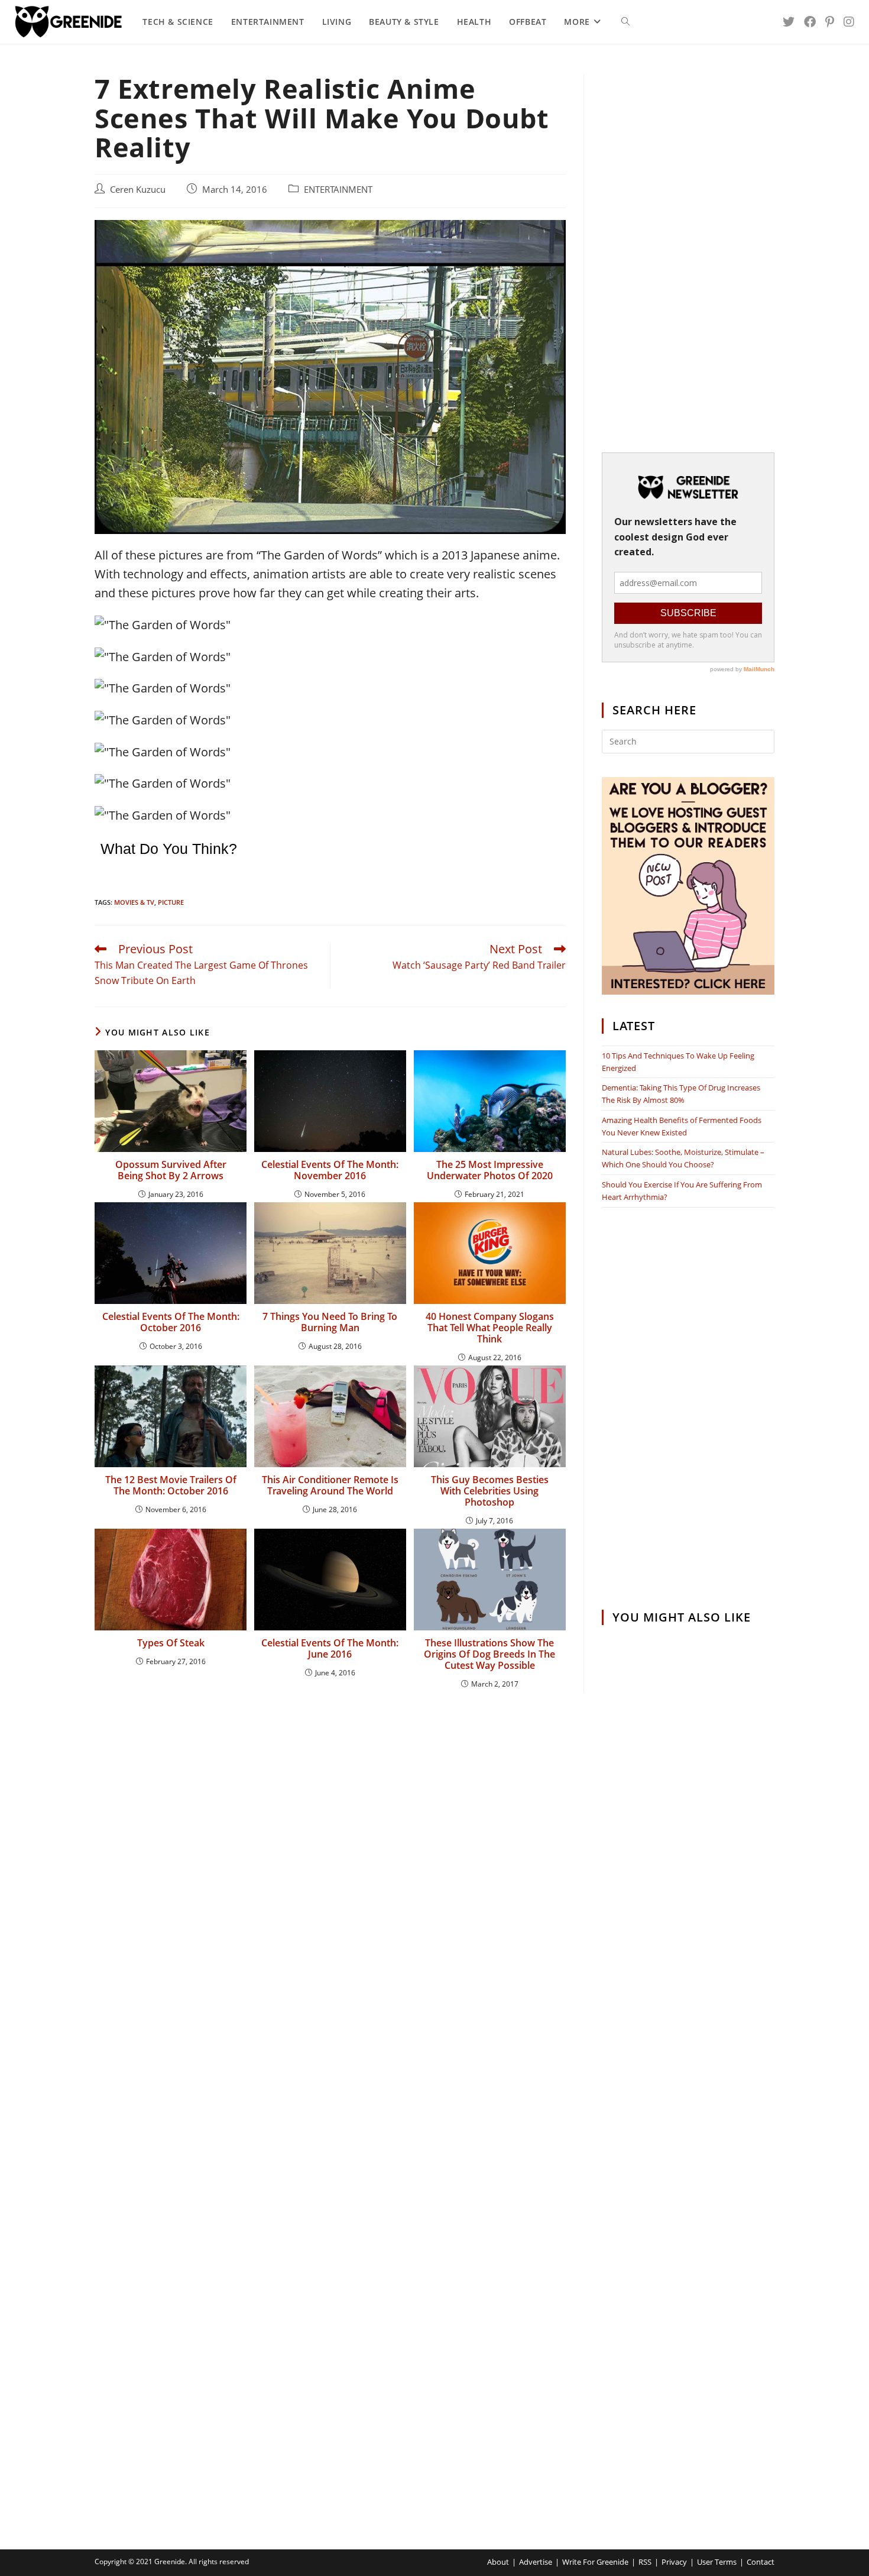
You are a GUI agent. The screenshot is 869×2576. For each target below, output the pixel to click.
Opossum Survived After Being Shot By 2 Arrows (171, 1170)
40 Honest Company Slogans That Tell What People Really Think (490, 1328)
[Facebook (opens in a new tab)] (810, 22)
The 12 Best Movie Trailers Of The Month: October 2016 (171, 1486)
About (498, 2562)
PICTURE (171, 902)
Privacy (674, 2562)
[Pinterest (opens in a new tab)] (830, 22)
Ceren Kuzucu (138, 190)
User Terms (717, 2562)
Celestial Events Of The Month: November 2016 (330, 1170)
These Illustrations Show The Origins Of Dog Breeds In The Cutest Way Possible (489, 1655)
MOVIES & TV (134, 902)
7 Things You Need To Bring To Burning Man (330, 1322)
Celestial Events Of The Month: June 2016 (330, 1649)
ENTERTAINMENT (338, 190)
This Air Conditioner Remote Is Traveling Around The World (330, 1486)
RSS (645, 2562)
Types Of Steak (171, 1643)
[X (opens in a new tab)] (789, 22)
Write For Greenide (595, 2562)
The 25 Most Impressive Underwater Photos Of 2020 (490, 1170)
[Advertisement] (688, 251)
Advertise (536, 2562)
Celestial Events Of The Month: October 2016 (171, 1322)
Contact (761, 2562)
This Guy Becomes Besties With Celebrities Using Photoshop (490, 1491)
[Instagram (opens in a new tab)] (849, 22)
